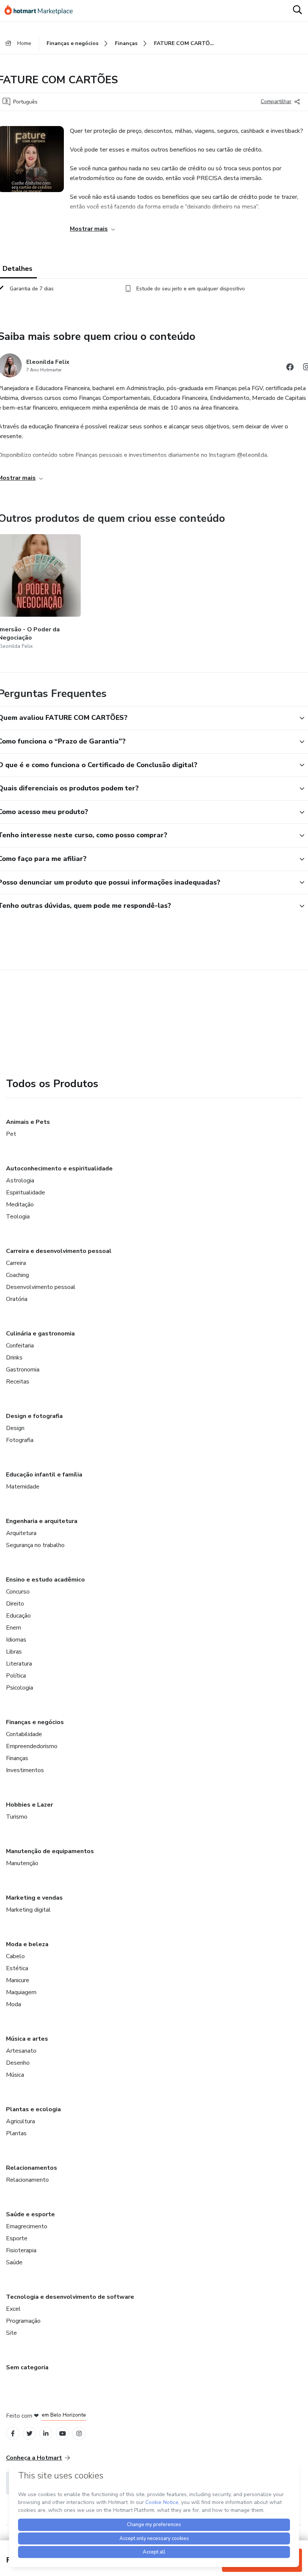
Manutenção (22, 1863)
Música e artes (27, 2039)
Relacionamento (27, 2180)
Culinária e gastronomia (40, 1334)
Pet (11, 1134)
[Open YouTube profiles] (63, 2434)
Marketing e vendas (34, 1898)
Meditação (20, 1205)
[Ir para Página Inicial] (42, 11)
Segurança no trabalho (35, 1545)
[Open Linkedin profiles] (46, 2434)
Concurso (18, 1592)
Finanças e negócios (35, 1722)
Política (16, 1676)
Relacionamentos (32, 2168)
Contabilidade (24, 1734)
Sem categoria (27, 2367)
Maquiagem (21, 1992)
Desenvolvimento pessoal (41, 1287)
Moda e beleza (27, 1944)
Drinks (14, 1358)
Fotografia (20, 1440)
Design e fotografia (34, 1416)
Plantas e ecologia (33, 2109)
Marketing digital (28, 1910)
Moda (14, 2004)
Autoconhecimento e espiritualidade (59, 1169)
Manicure (18, 1980)
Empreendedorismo (32, 1746)
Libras (14, 1652)
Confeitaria (20, 1346)
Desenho (18, 2063)
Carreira (16, 1263)
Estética (17, 1968)
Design (15, 1428)
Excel (13, 2309)
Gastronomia (23, 1370)
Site (11, 2333)
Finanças (17, 1758)
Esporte (17, 2238)
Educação (18, 1616)
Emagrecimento (27, 2226)
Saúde (14, 2262)
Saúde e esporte (30, 2214)
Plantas (16, 2133)
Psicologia (20, 1688)
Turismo (17, 1817)
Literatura (19, 1664)
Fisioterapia (21, 2250)
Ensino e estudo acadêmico (45, 1580)
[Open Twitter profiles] (29, 2434)
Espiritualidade (26, 1193)
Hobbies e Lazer (29, 1805)
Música (15, 2075)
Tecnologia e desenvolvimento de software (70, 2297)
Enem (14, 1628)
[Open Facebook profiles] (13, 2434)
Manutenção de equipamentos (50, 1851)
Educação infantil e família (44, 1475)
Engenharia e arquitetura (42, 1521)
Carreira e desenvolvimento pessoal (59, 1251)
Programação (23, 2321)
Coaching (17, 1275)
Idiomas (16, 1640)
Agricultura (20, 2121)
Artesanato (21, 2051)
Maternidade (23, 1487)
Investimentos (25, 1770)
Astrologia (20, 1181)
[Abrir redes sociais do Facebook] (290, 368)
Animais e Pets (28, 1122)
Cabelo (15, 1956)
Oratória (17, 1299)
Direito (15, 1604)
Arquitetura (21, 1533)
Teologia (18, 1217)
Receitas (18, 1382)
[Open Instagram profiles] (79, 2434)
